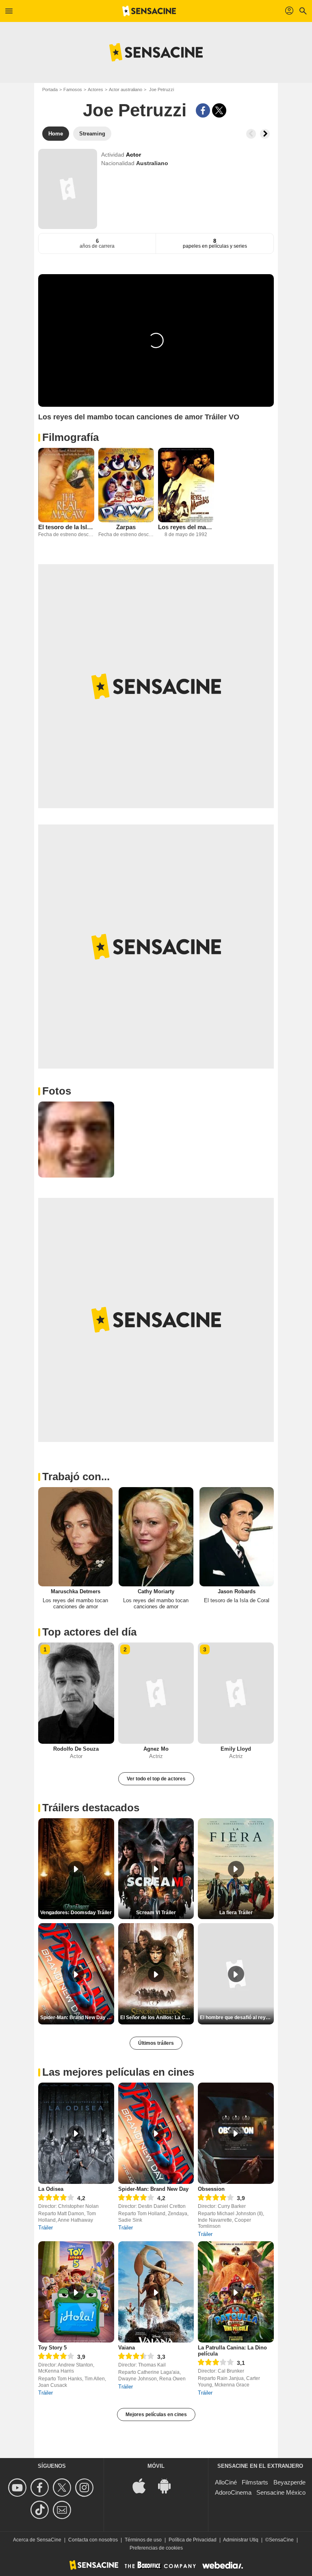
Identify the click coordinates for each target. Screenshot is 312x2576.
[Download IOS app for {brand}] (143, 2485)
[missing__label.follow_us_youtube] (18, 2488)
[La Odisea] (76, 2133)
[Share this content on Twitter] (219, 110)
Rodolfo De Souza (76, 1749)
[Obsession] (236, 2133)
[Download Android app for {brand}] (169, 2485)
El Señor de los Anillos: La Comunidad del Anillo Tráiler (157, 2018)
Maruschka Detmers (76, 1591)
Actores (95, 89)
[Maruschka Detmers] (75, 1537)
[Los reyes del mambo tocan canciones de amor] (186, 485)
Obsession (211, 2189)
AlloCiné (226, 2482)
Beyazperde (289, 2482)
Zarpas (126, 527)
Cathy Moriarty (156, 1591)
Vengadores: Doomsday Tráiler (76, 1913)
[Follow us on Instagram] (86, 2488)
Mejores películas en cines (156, 2415)
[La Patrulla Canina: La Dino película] (236, 2292)
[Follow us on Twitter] (63, 2488)
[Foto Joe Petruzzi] (76, 1140)
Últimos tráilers (156, 2043)
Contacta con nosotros (93, 2540)
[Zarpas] (126, 485)
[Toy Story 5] (76, 2292)
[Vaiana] (156, 2292)
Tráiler (45, 2228)
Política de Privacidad (193, 2540)
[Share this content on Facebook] (203, 110)
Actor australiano (126, 89)
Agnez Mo (156, 1749)
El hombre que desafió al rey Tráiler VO (237, 2018)
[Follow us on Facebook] (41, 2488)
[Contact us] (63, 2510)
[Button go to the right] (265, 134)
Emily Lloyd (236, 1749)
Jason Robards (237, 1591)
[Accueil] (149, 11)
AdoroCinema (233, 2492)
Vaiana (127, 2348)
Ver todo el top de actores (156, 1779)
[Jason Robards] (237, 1537)
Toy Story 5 (52, 2348)
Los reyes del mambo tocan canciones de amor (186, 527)
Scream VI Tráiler (156, 1913)
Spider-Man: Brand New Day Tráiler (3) (77, 2018)
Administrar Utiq (241, 2540)
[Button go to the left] (251, 134)
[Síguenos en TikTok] (41, 2510)
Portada (50, 89)
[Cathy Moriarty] (156, 1537)
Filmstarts (255, 2482)
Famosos (73, 89)
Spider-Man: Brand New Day (153, 2189)
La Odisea (51, 2189)
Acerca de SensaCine (37, 2540)
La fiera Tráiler (236, 1913)
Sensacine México (281, 2492)
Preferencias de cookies (156, 2548)
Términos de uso (143, 2540)
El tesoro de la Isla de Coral (66, 527)
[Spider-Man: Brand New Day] (156, 2133)
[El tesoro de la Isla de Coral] (66, 485)
